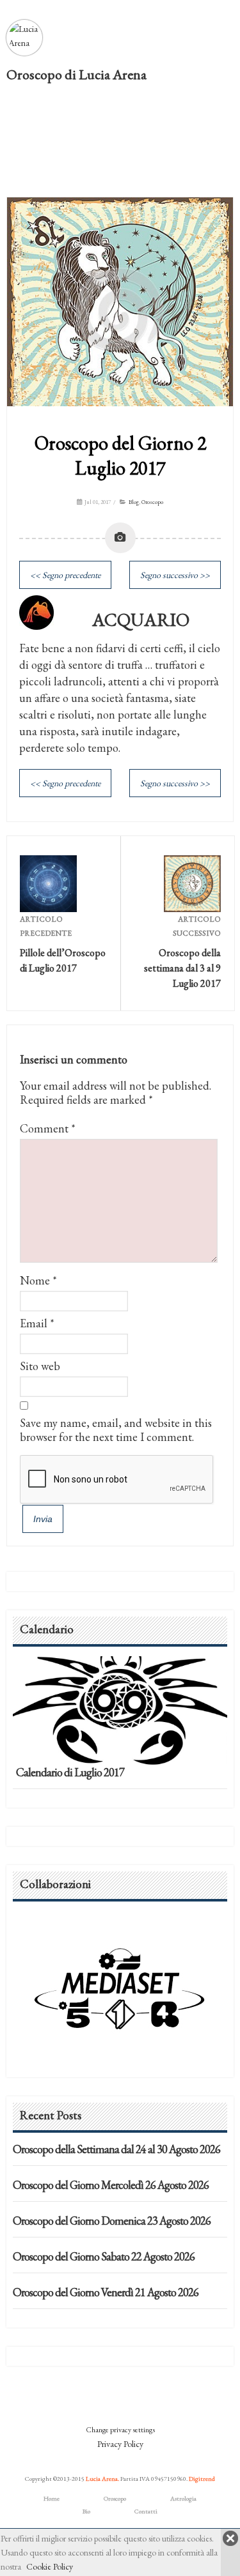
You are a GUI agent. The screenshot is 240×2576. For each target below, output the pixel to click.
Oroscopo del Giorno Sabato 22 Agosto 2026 (104, 2256)
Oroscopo (152, 502)
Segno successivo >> (175, 575)
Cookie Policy (50, 2566)
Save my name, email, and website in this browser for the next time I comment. (116, 1430)
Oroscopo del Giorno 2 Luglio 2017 (120, 455)
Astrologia (183, 2498)
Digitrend (202, 2479)
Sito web (40, 1366)
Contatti (146, 2511)
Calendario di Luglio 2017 (70, 1772)
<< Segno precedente (65, 575)
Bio (86, 2511)
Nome (35, 1280)
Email (34, 1323)
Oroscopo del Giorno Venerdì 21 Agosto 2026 (106, 2292)
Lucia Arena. (102, 2479)
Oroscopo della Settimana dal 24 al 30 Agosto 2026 (116, 2149)
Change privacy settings (120, 2430)
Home (52, 2498)
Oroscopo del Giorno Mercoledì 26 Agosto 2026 (111, 2185)
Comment (48, 1128)
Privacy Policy (120, 2444)
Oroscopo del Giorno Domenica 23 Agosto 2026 (112, 2221)
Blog (134, 502)
